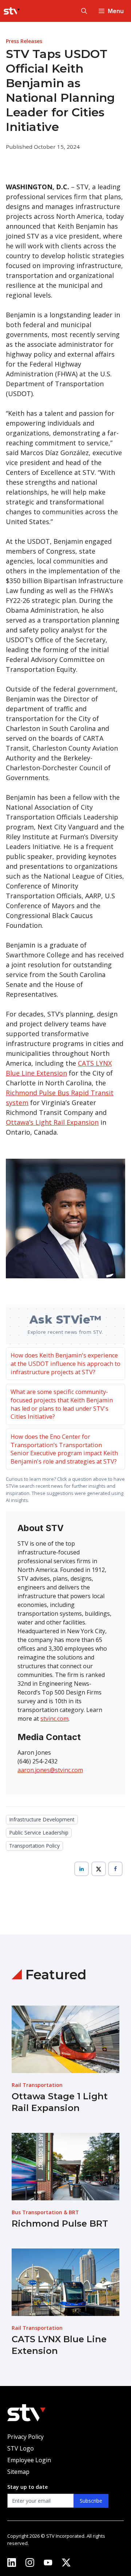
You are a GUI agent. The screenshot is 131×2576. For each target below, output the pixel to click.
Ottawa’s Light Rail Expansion (52, 1122)
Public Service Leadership (39, 1833)
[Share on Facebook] (115, 1869)
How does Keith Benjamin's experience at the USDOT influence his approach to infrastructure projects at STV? (65, 1363)
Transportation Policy (34, 1846)
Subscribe (91, 2501)
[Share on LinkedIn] (82, 1869)
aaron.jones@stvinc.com (50, 1770)
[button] (84, 11)
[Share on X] (99, 1869)
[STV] (12, 11)
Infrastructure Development (42, 1819)
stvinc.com (54, 1719)
